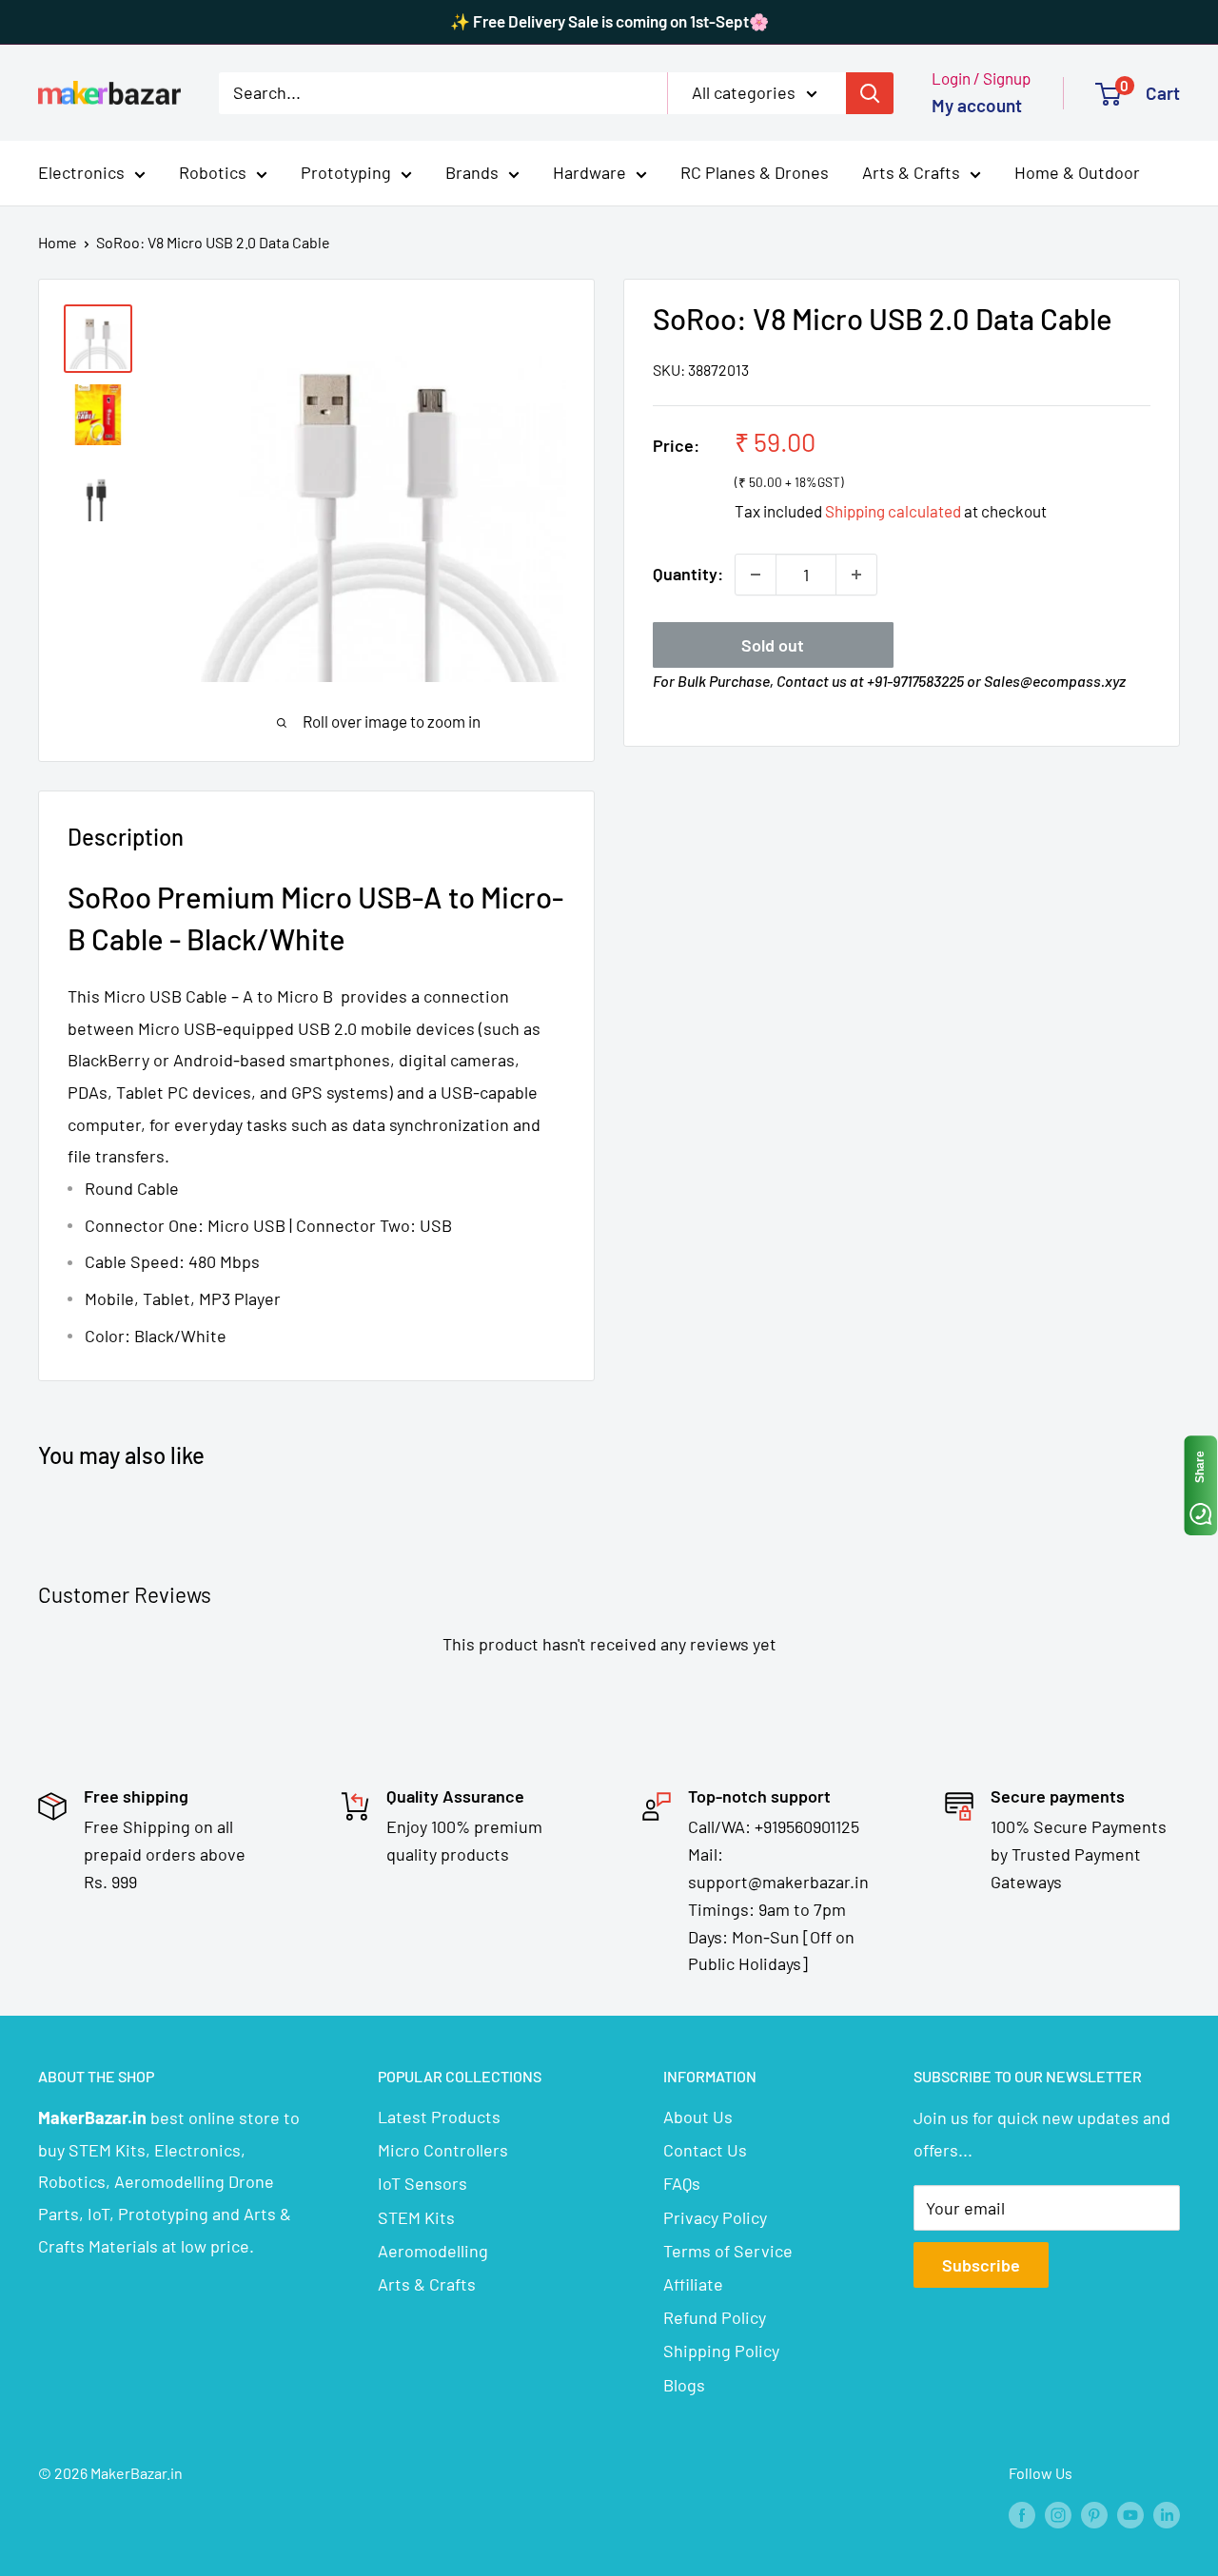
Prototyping (346, 172)
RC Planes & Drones (755, 172)
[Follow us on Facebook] (1022, 2514)
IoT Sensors (422, 2183)
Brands (472, 172)
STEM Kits (416, 2217)
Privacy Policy (715, 2217)
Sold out (773, 645)
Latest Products (439, 2117)
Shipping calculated (893, 511)
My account (977, 105)
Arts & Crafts (911, 172)
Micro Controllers (443, 2150)
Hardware (589, 172)
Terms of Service (728, 2251)
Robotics (213, 172)
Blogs (684, 2385)
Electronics (81, 172)
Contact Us (705, 2150)
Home (58, 242)
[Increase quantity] (856, 575)
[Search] (870, 92)
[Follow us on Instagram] (1058, 2514)
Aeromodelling (433, 2251)
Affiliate (693, 2284)
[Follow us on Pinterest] (1094, 2514)
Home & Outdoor (1077, 172)
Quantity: (688, 574)
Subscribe (981, 2265)
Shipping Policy (721, 2351)
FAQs (682, 2183)
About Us (698, 2117)
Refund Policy (715, 2317)
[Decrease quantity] (756, 575)
